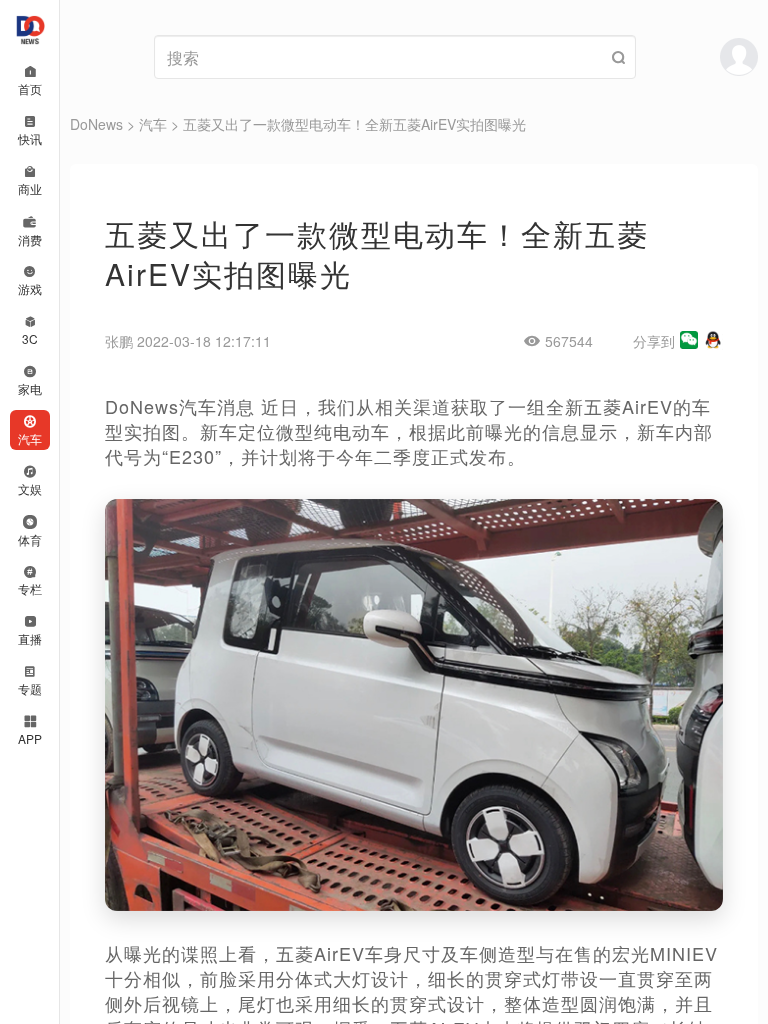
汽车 (153, 124)
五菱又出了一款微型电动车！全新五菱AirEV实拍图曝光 (354, 124)
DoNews (96, 124)
